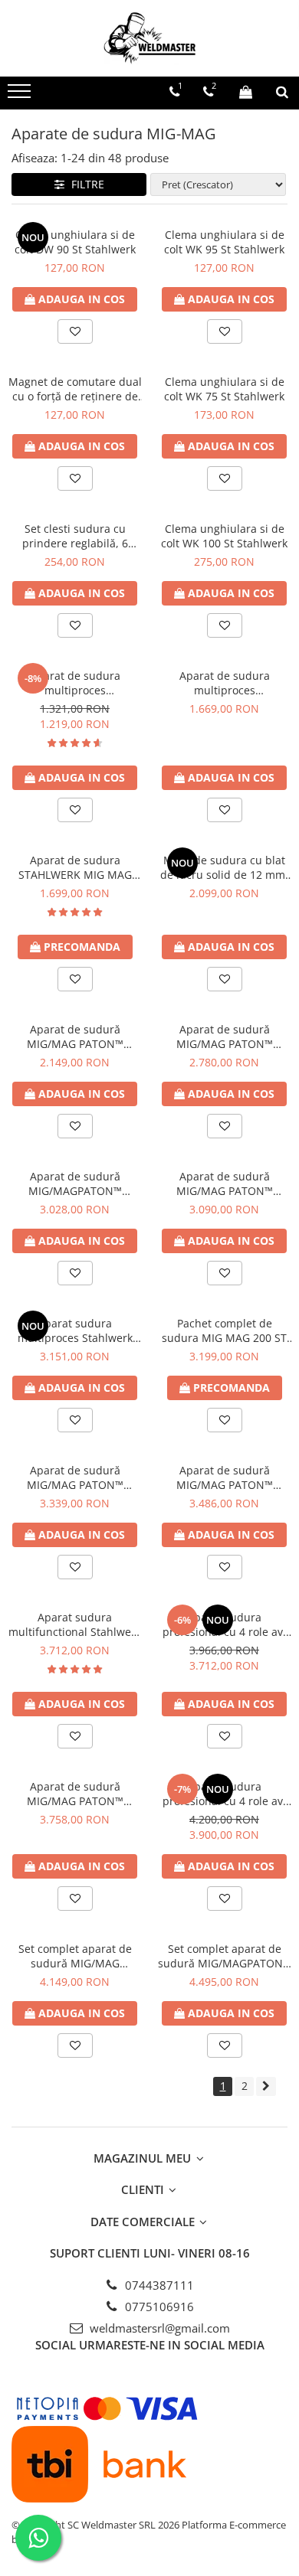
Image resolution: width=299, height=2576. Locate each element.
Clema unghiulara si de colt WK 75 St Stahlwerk (224, 389)
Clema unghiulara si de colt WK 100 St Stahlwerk (224, 536)
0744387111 (158, 2285)
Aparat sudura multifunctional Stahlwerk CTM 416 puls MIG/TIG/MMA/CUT (75, 1624)
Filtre (85, 184)
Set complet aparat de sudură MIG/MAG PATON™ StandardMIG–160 (75, 1956)
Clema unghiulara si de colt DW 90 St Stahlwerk (75, 242)
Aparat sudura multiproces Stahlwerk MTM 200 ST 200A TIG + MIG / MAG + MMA (75, 1330)
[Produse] (21, 96)
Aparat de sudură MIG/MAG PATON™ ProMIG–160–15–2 (225, 1184)
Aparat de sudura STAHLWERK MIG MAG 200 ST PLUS (75, 867)
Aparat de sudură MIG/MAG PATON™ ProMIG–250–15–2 (75, 1794)
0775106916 (158, 2307)
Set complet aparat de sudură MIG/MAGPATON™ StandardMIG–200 (225, 1956)
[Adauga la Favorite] (75, 331)
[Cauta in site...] (282, 92)
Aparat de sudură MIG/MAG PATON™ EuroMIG (75, 1037)
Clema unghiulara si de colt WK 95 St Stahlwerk (224, 242)
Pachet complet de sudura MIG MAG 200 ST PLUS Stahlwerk (224, 1330)
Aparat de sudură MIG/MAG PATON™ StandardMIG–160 (225, 1037)
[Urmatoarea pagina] (266, 2086)
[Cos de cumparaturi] (246, 92)
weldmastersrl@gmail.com (158, 2328)
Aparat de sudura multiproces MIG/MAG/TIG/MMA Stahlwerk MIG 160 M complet (225, 683)
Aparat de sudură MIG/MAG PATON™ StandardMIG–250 (75, 1477)
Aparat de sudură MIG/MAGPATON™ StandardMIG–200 (75, 1184)
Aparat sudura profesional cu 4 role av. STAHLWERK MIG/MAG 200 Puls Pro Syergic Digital (224, 1624)
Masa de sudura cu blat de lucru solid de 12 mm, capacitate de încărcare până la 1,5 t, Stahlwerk (224, 867)
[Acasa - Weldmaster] (149, 38)
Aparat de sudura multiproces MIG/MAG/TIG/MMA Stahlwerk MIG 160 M (75, 683)
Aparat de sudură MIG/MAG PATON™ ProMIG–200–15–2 (225, 1477)
